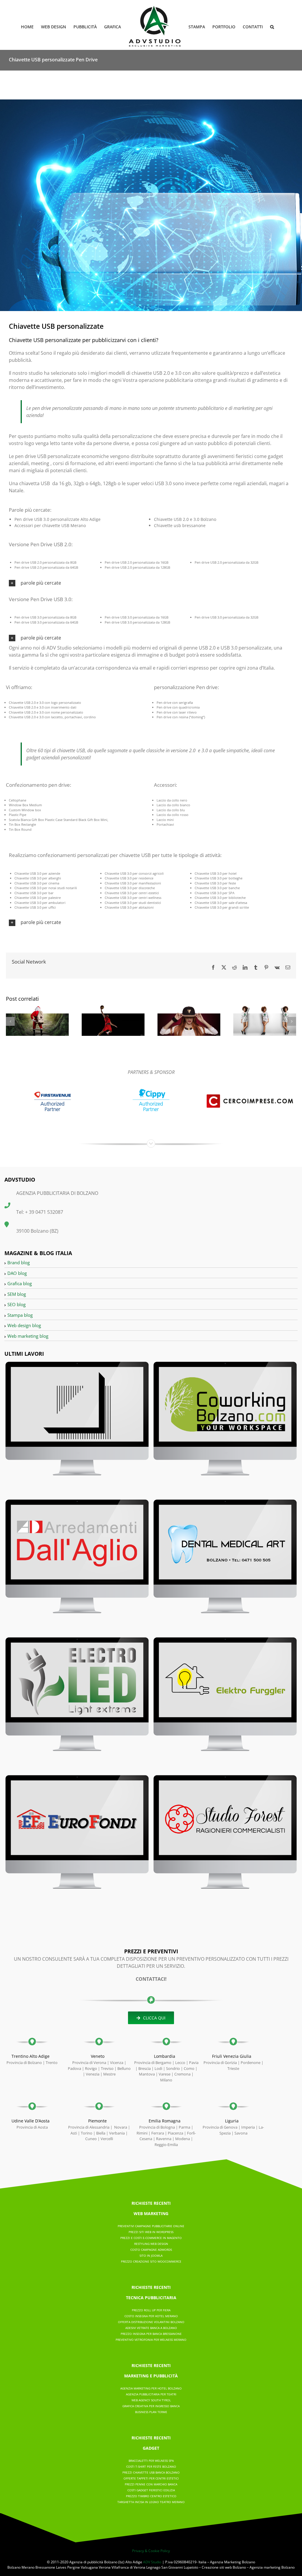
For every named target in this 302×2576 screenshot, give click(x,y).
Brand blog (19, 1262)
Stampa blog (20, 1315)
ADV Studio (152, 2562)
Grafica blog (20, 1283)
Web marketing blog (28, 1336)
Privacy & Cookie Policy (151, 2551)
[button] (272, 26)
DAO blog (17, 1273)
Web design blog (24, 1325)
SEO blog (17, 1304)
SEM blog (17, 1294)
